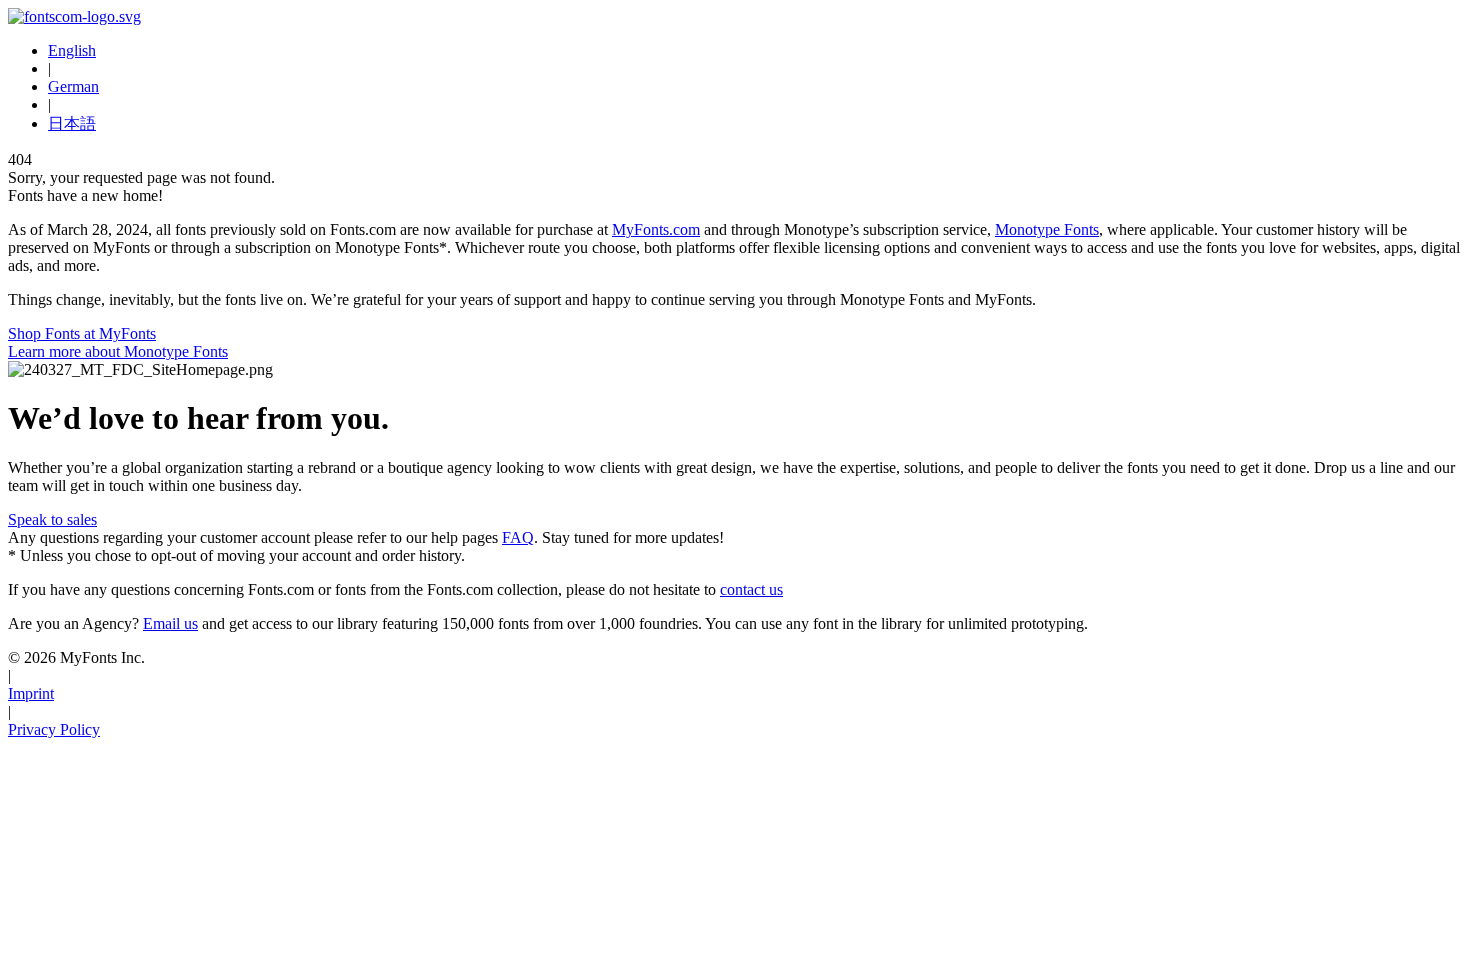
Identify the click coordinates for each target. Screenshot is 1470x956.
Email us (170, 623)
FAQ (518, 537)
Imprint (31, 693)
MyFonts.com (656, 229)
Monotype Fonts (1047, 229)
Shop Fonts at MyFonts (82, 333)
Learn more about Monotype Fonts (118, 351)
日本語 (72, 123)
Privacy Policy (54, 729)
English (72, 50)
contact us (751, 589)
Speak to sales (52, 519)
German (73, 86)
